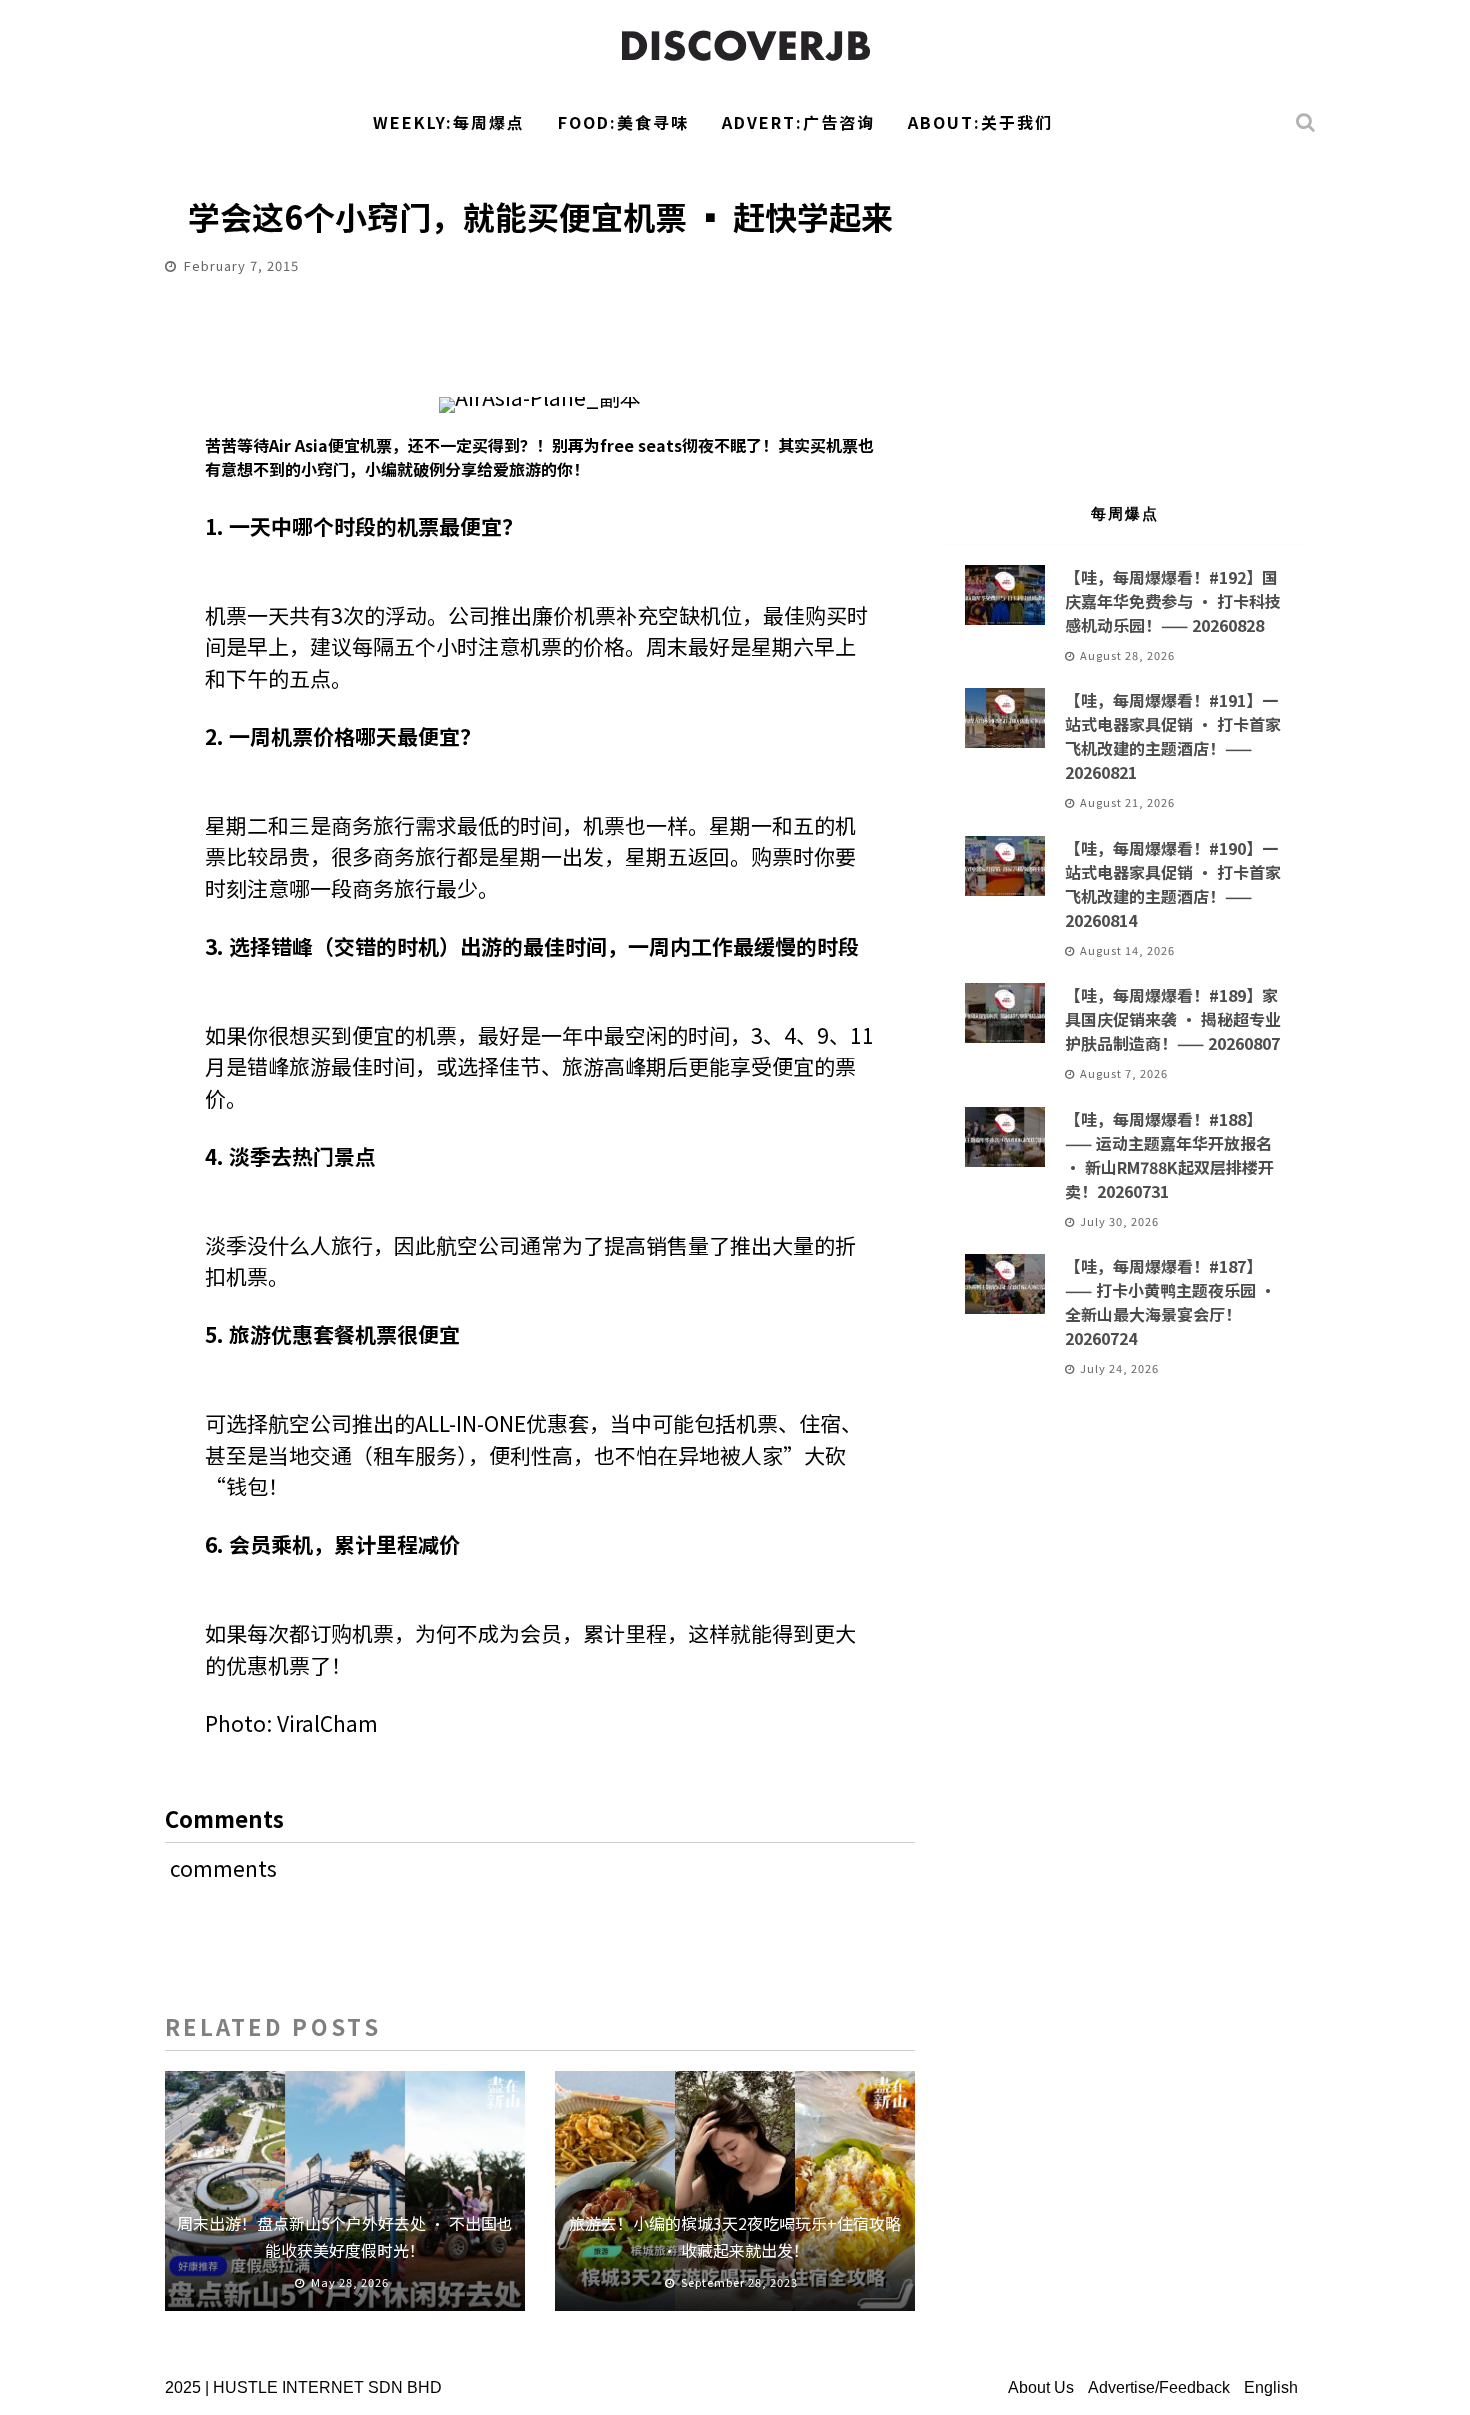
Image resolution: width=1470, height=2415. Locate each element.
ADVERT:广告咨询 (798, 122)
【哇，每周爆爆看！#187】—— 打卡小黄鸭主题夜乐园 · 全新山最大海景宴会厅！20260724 (1170, 1302)
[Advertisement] (1125, 316)
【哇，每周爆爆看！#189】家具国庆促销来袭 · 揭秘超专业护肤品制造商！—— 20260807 (1173, 1019)
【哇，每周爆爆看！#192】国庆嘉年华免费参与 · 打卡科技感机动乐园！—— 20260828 (1173, 601)
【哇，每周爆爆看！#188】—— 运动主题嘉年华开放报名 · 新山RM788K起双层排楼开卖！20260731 (1169, 1155)
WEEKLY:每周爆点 (449, 122)
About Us (1041, 2387)
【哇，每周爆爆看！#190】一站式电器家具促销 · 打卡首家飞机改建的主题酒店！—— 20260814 (1173, 884)
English (1271, 2387)
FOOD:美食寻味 (623, 122)
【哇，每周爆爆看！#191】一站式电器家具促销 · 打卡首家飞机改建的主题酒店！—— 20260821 (1173, 736)
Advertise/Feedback (1159, 2387)
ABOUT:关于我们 (980, 122)
